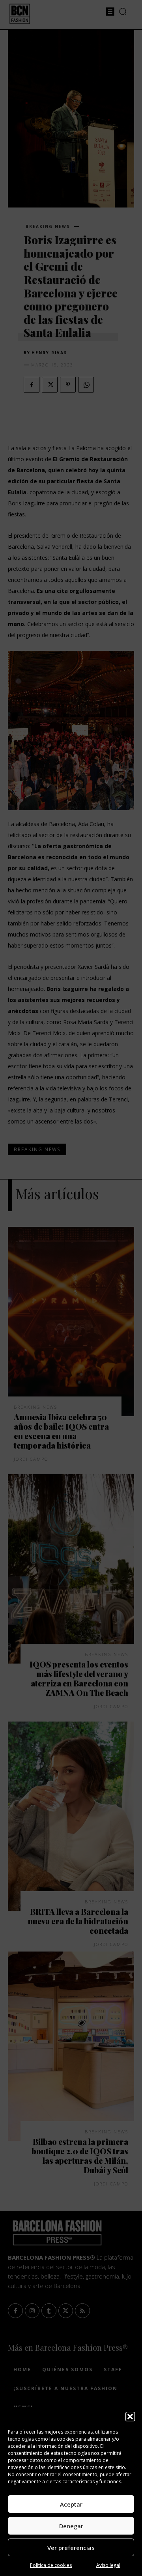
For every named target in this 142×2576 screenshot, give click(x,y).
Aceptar (71, 2504)
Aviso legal (108, 2565)
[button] (130, 2417)
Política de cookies (51, 2565)
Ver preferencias (71, 2548)
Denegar (71, 2526)
